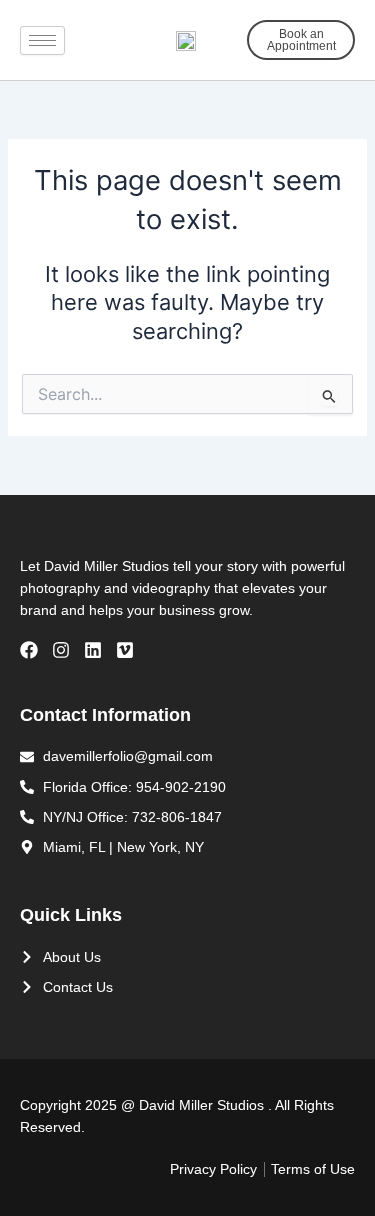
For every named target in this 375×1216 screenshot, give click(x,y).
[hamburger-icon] (42, 40)
